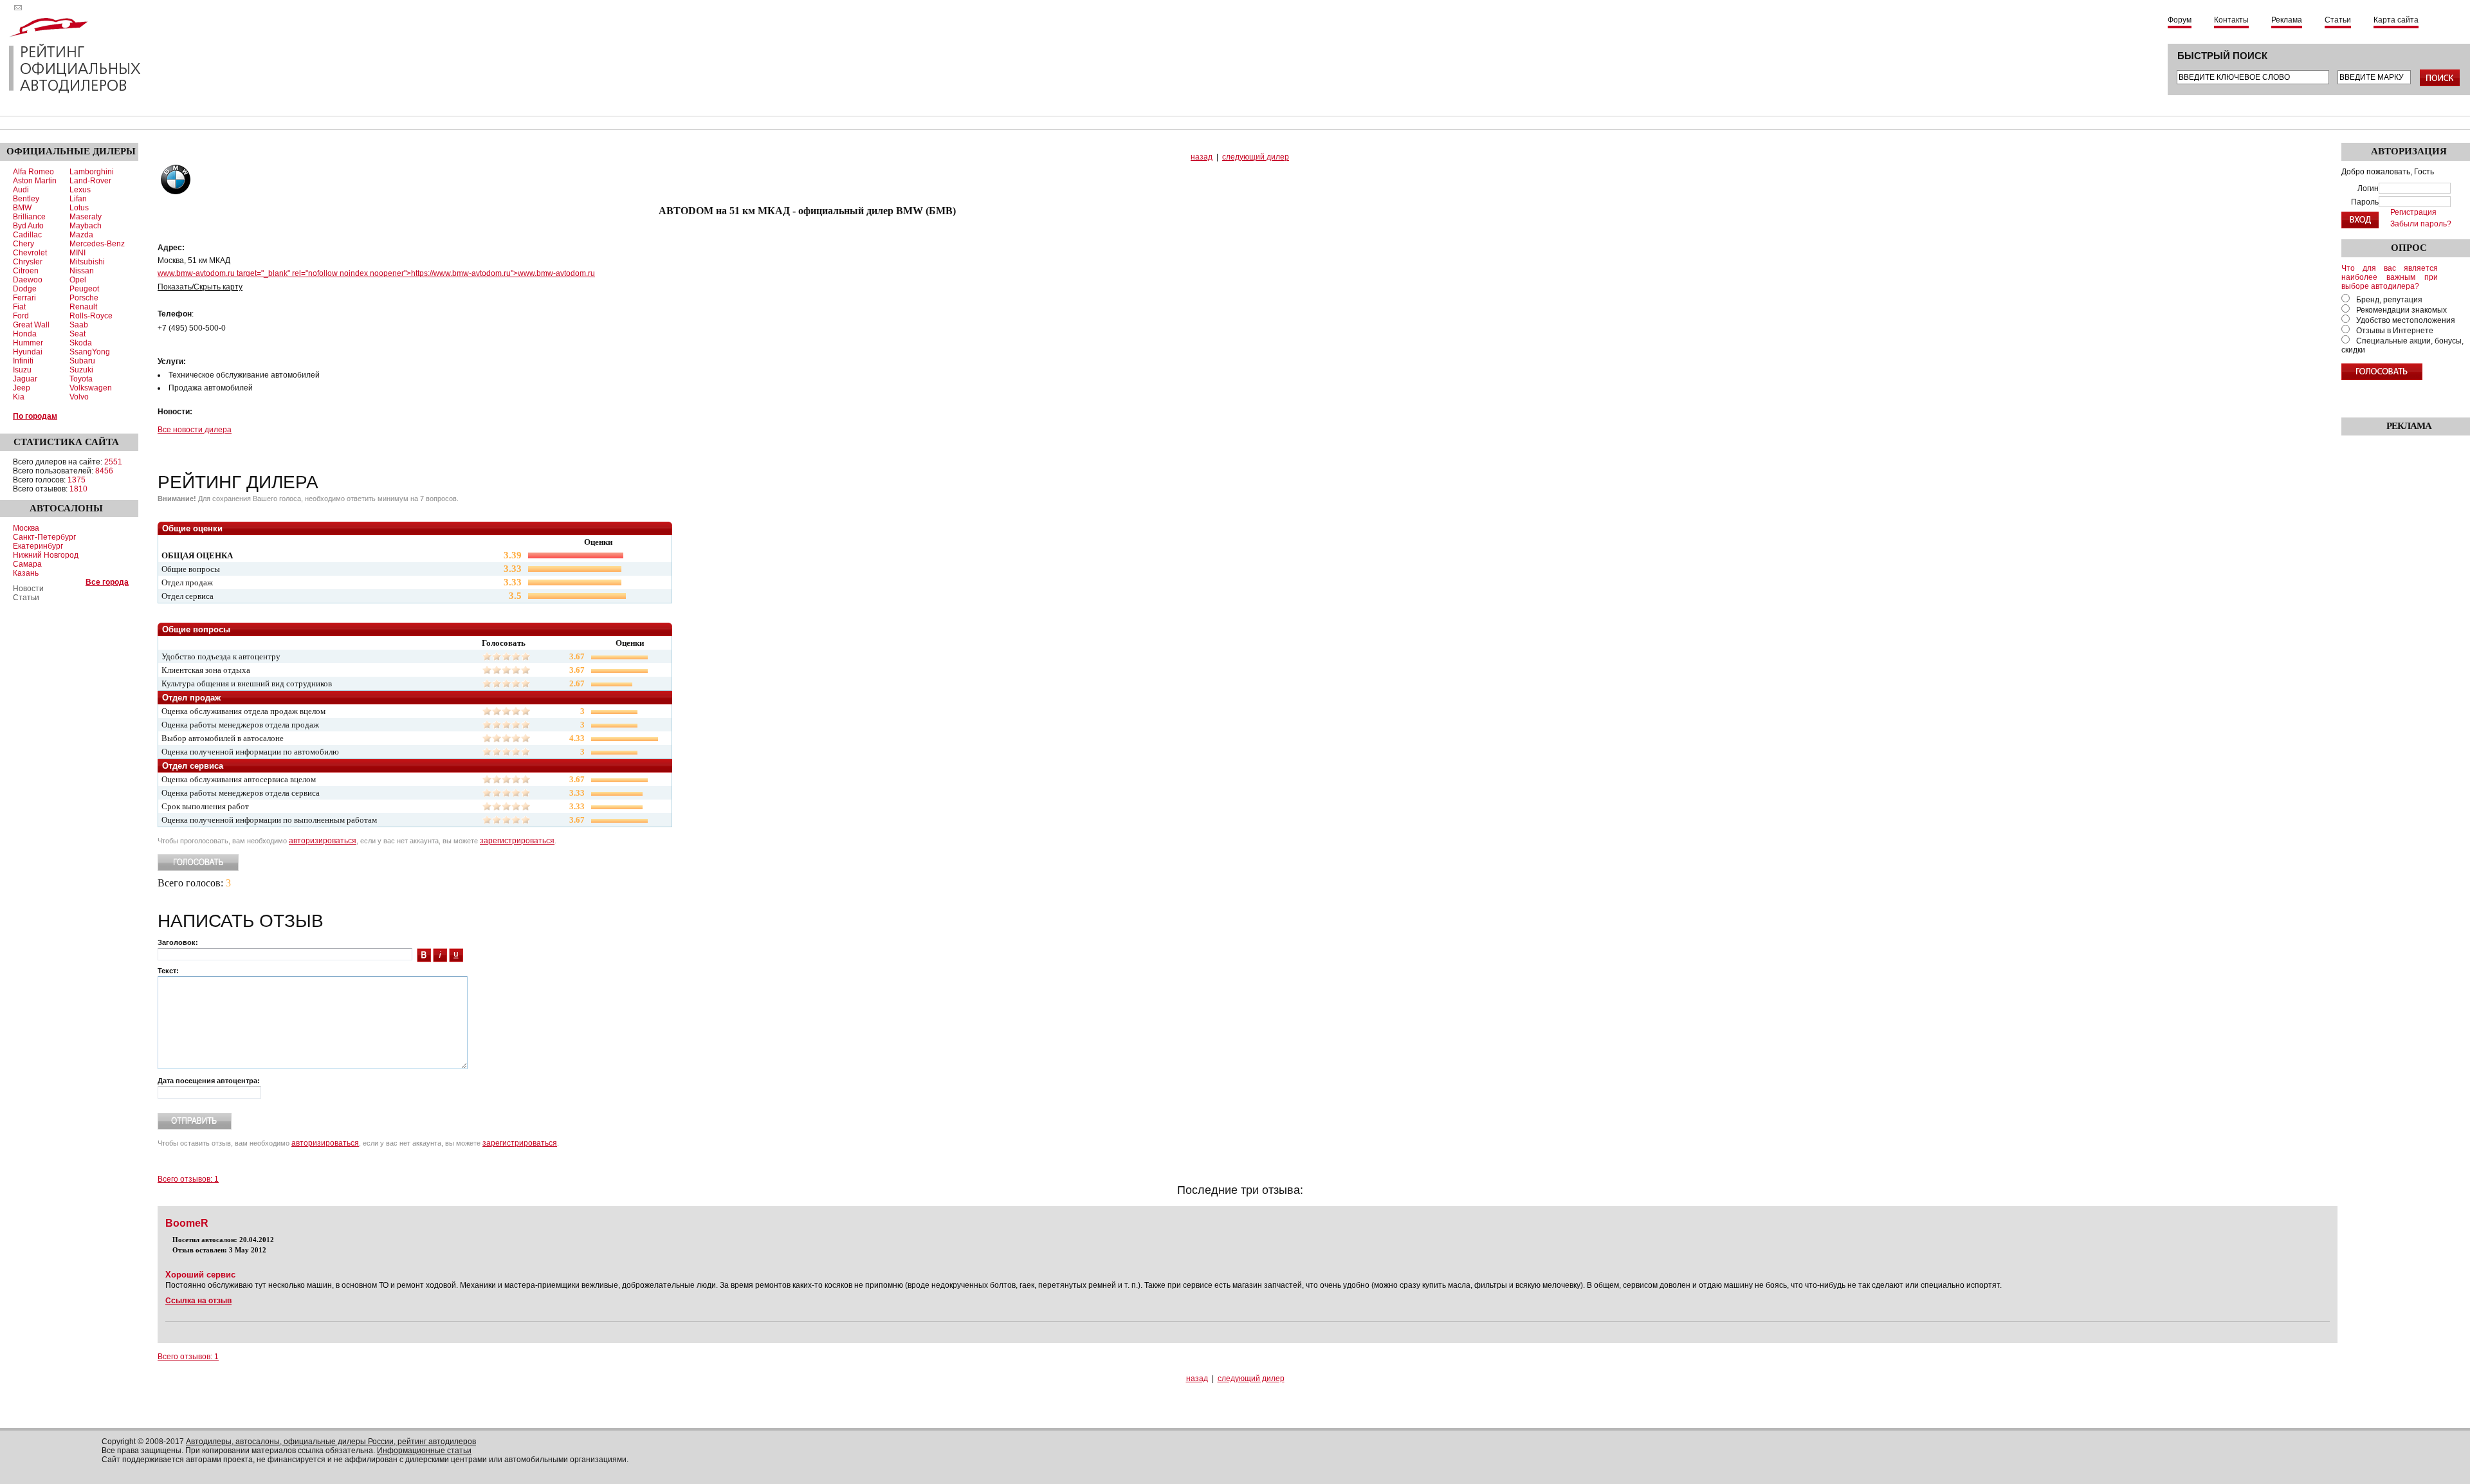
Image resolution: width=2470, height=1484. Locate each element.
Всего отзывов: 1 (188, 1179)
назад (1202, 157)
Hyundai (28, 352)
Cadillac (27, 235)
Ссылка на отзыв (198, 1301)
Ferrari (24, 298)
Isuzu (22, 370)
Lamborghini (92, 172)
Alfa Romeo (33, 172)
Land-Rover (90, 181)
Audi (21, 190)
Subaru (82, 361)
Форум (2180, 20)
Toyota (81, 379)
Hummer (28, 343)
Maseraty (86, 217)
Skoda (81, 343)
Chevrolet (30, 253)
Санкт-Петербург (44, 537)
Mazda (81, 235)
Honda (25, 334)
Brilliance (29, 217)
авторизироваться (323, 841)
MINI (78, 253)
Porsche (84, 298)
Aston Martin (35, 181)
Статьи (2338, 20)
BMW (22, 208)
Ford (21, 316)
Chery (23, 244)
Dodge (25, 289)
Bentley (26, 199)
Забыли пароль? (2421, 224)
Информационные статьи (424, 1451)
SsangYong (90, 352)
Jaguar (25, 379)
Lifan (78, 199)
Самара (27, 564)
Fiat (19, 307)
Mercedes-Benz (97, 244)
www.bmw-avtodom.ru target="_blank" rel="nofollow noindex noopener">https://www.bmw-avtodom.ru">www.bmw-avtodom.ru (376, 273)
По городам (35, 416)
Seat (78, 334)
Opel (78, 280)
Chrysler (28, 262)
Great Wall (31, 325)
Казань (26, 573)
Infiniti (23, 361)
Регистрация (2413, 212)
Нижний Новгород (46, 555)
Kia (19, 397)
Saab (79, 325)
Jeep (22, 388)
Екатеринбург (38, 546)
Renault (83, 307)
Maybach (86, 226)
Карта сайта (2396, 20)
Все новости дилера (195, 430)
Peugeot (84, 289)
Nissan (82, 271)
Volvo (79, 397)
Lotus (79, 208)
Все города (107, 582)
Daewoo (28, 280)
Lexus (80, 190)
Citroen (26, 271)
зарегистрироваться (517, 841)
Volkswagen (91, 388)
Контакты (2231, 20)
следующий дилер (1256, 157)
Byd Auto (28, 226)
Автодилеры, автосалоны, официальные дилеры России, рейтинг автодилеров (331, 1442)
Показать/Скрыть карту (200, 287)
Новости (28, 589)
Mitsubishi (87, 262)
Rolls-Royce (91, 316)
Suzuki (81, 370)
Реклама (2287, 20)
